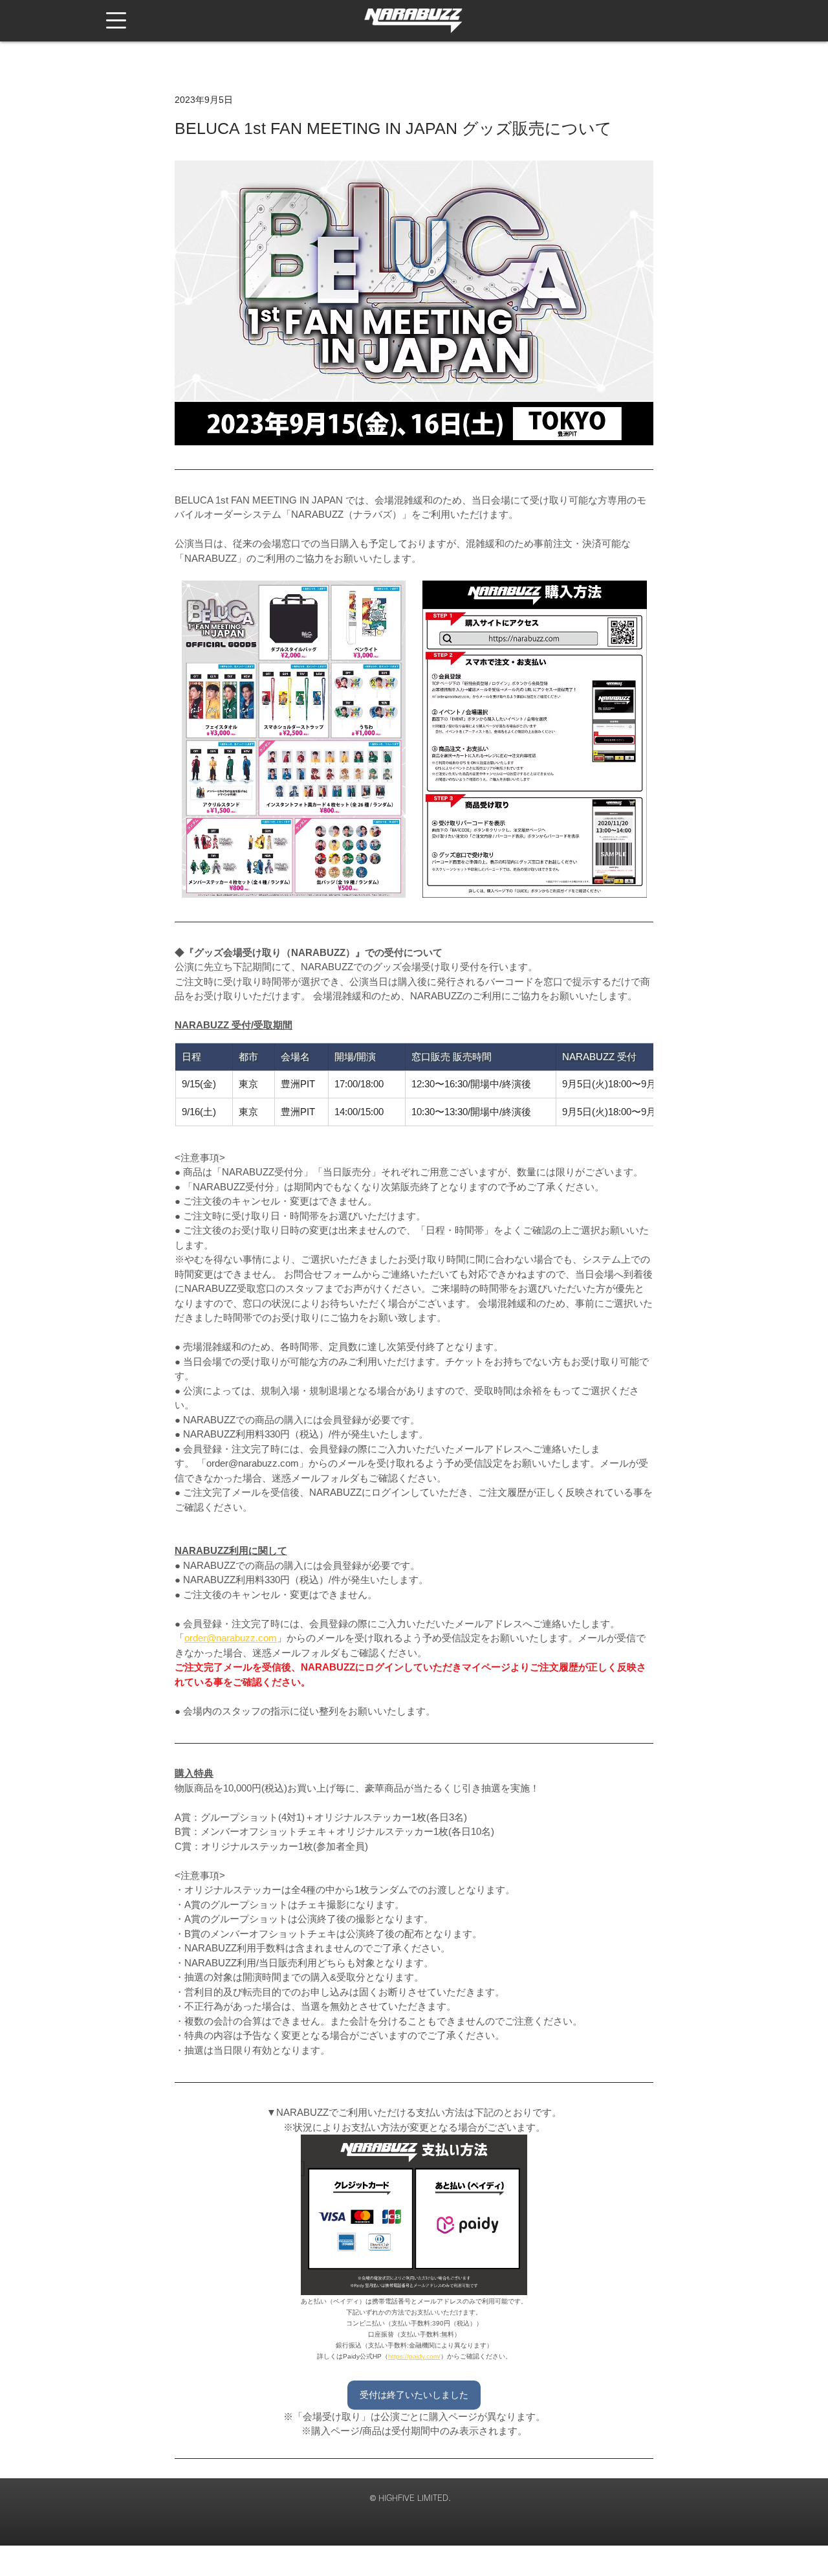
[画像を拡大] (294, 739)
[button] (116, 20)
